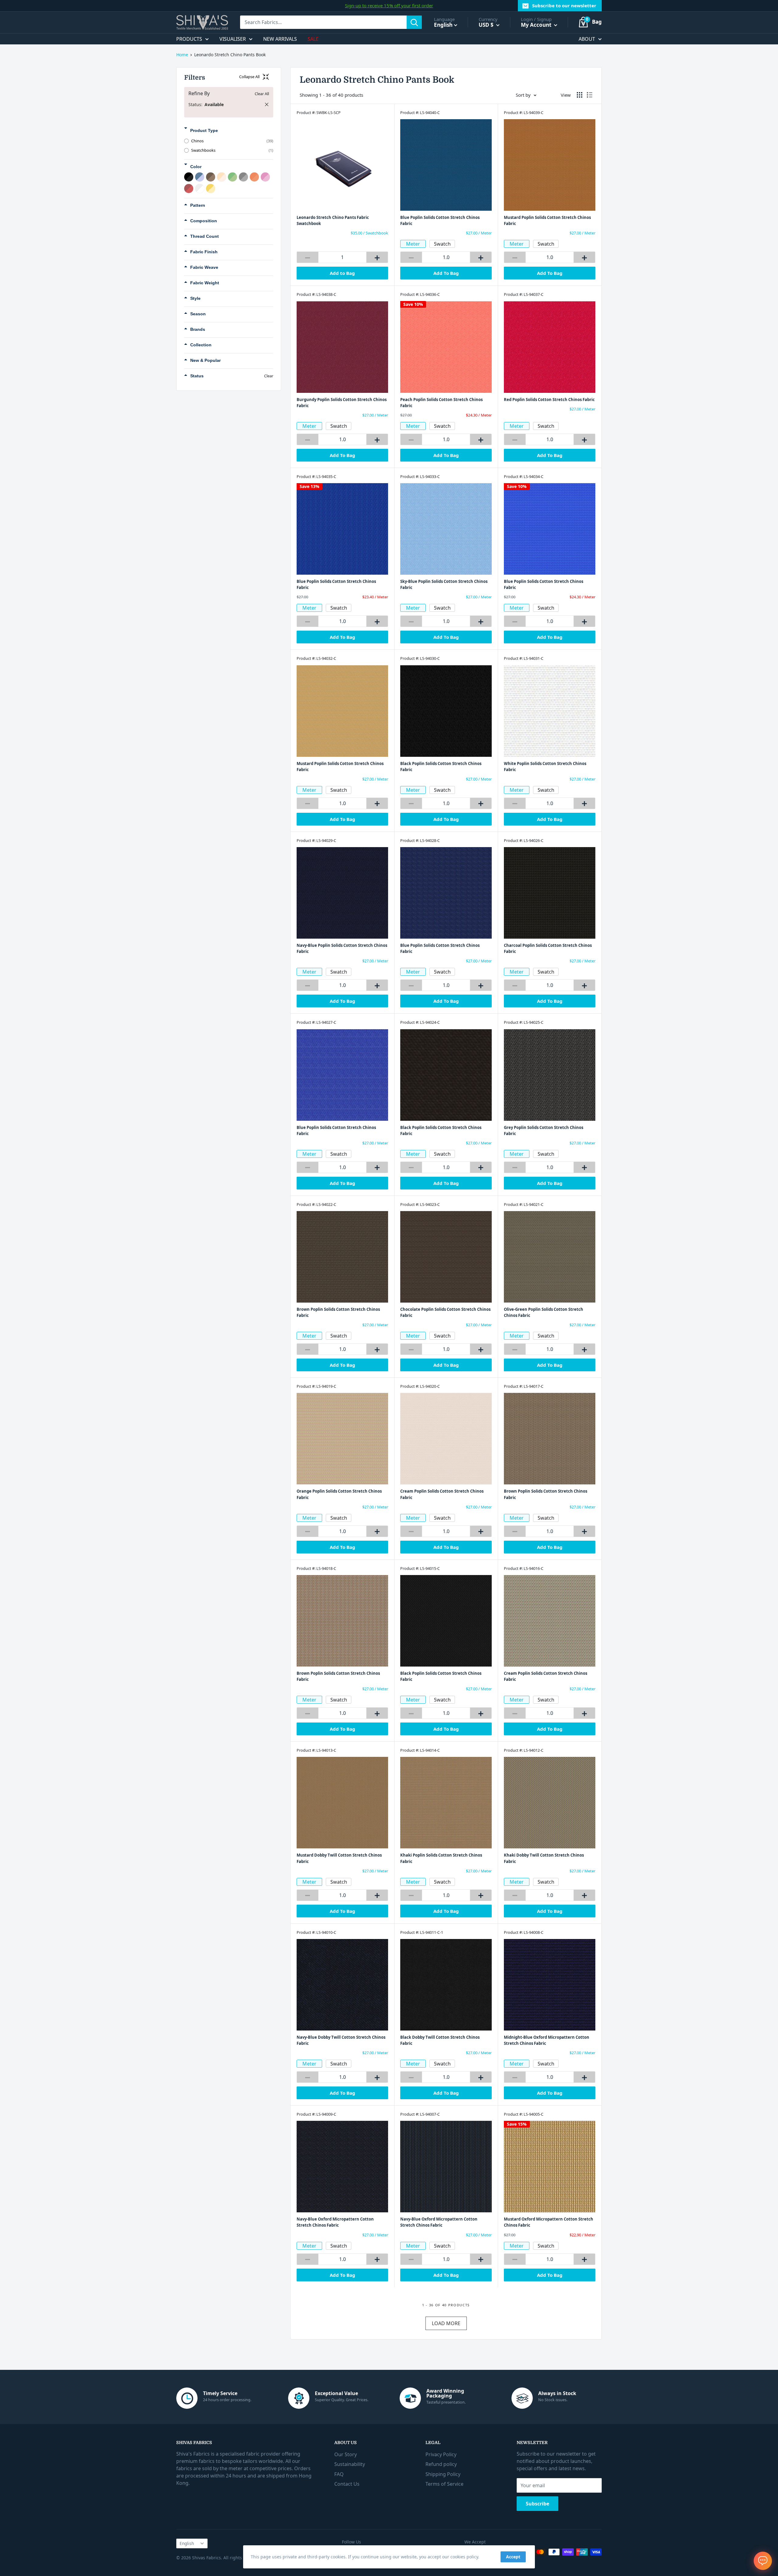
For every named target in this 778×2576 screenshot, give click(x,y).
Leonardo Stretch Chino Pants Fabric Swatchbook (333, 220)
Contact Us (347, 2484)
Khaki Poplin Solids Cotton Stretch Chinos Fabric (441, 1858)
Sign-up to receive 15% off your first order (389, 5)
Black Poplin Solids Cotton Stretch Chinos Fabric (441, 767)
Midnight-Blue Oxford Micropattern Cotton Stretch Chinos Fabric (547, 2040)
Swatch (442, 244)
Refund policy (441, 2464)
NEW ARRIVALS (280, 39)
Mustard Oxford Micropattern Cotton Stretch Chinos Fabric (549, 2222)
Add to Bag (342, 273)
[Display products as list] (590, 95)
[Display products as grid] (580, 95)
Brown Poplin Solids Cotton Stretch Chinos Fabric (338, 1312)
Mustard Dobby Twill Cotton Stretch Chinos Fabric (339, 1858)
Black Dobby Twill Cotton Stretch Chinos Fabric (440, 2040)
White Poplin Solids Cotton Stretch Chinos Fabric (545, 767)
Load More (446, 2323)
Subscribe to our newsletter (564, 5)
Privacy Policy (441, 2454)
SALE (313, 39)
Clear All (262, 94)
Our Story (346, 2454)
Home (182, 55)
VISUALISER (233, 39)
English (187, 2543)
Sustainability (350, 2464)
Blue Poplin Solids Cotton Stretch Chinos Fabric (440, 220)
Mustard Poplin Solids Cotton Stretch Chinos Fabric (547, 220)
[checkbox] (229, 141)
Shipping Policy (443, 2474)
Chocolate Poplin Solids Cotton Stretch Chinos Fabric (445, 1312)
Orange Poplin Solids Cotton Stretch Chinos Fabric (339, 1494)
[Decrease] (308, 257)
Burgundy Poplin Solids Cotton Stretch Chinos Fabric (342, 403)
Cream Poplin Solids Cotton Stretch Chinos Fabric (442, 1494)
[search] (323, 22)
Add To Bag (446, 273)
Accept (513, 2557)
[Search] (414, 22)
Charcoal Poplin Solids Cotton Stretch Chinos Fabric (548, 948)
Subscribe (537, 2504)
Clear (269, 376)
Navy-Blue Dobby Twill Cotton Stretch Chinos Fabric (341, 2040)
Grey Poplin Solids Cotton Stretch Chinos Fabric (544, 1130)
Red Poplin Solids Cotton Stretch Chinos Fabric (549, 400)
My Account (537, 25)
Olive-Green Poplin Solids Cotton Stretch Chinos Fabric (544, 1312)
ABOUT (587, 39)
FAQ (339, 2474)
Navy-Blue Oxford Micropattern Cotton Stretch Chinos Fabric (335, 2222)
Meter (413, 244)
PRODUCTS (189, 39)
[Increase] (377, 257)
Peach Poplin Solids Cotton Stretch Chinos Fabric (441, 403)
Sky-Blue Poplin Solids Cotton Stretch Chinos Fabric (444, 584)
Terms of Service (444, 2484)
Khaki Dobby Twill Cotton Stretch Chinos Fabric (544, 1858)
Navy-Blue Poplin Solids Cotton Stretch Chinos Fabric (342, 948)
